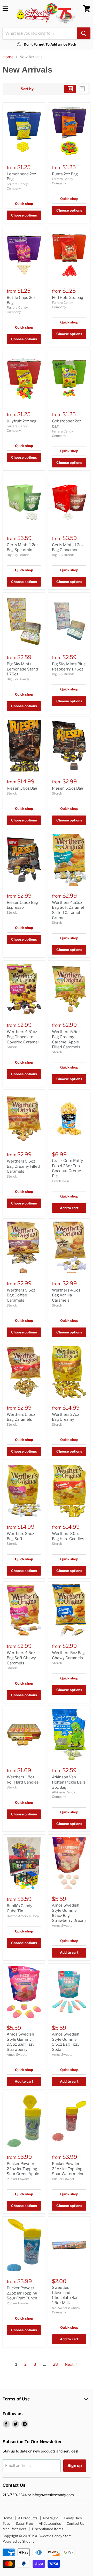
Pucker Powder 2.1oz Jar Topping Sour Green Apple (23, 2169)
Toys (6, 2523)
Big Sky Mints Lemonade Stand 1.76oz (22, 669)
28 (55, 2364)
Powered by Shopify (18, 2541)
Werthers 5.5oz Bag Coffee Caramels (21, 1295)
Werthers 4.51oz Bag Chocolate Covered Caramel (23, 1037)
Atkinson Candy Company (63, 1794)
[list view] (82, 89)
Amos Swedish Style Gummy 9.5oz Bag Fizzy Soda (66, 2042)
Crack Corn (60, 1181)
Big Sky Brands (18, 555)
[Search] (84, 33)
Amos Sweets (62, 1926)
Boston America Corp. (23, 1916)
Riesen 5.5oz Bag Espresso (22, 905)
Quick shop (24, 204)
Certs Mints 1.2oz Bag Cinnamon (68, 547)
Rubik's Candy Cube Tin (20, 1908)
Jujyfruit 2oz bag (22, 421)
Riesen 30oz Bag (22, 788)
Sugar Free (24, 2523)
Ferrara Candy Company (17, 186)
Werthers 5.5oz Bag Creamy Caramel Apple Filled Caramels (66, 1039)
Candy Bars (73, 2518)
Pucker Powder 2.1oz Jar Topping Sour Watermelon (68, 2169)
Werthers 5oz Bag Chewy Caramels (68, 1655)
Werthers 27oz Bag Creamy (65, 1417)
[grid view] (70, 89)
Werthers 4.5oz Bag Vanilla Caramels (66, 1295)
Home (8, 57)
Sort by (27, 89)
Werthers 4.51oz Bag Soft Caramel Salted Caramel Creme (68, 910)
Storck (12, 793)
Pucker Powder (18, 2179)
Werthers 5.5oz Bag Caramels (21, 1417)
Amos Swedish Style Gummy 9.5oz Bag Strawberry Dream (69, 1913)
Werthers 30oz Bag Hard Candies (68, 1536)
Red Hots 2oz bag (68, 298)
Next (70, 2364)
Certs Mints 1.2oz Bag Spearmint (22, 547)
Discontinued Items (48, 2529)
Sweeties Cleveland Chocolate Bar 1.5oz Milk (65, 2295)
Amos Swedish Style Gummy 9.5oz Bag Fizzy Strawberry (21, 2042)
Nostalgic (51, 2518)
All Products (28, 2518)
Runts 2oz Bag (65, 174)
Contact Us (75, 2523)
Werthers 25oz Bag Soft (20, 1536)
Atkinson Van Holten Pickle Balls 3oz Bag (69, 1782)
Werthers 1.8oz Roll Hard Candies (23, 1780)
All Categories (50, 2523)
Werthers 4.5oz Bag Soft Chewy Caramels (21, 1658)
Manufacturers (14, 2529)
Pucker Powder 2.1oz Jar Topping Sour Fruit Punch (22, 2293)
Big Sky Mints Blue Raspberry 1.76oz (69, 667)
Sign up (75, 2466)
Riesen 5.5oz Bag (68, 788)
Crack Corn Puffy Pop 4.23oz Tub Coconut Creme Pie (67, 1168)
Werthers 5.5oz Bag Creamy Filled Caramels (23, 1166)
